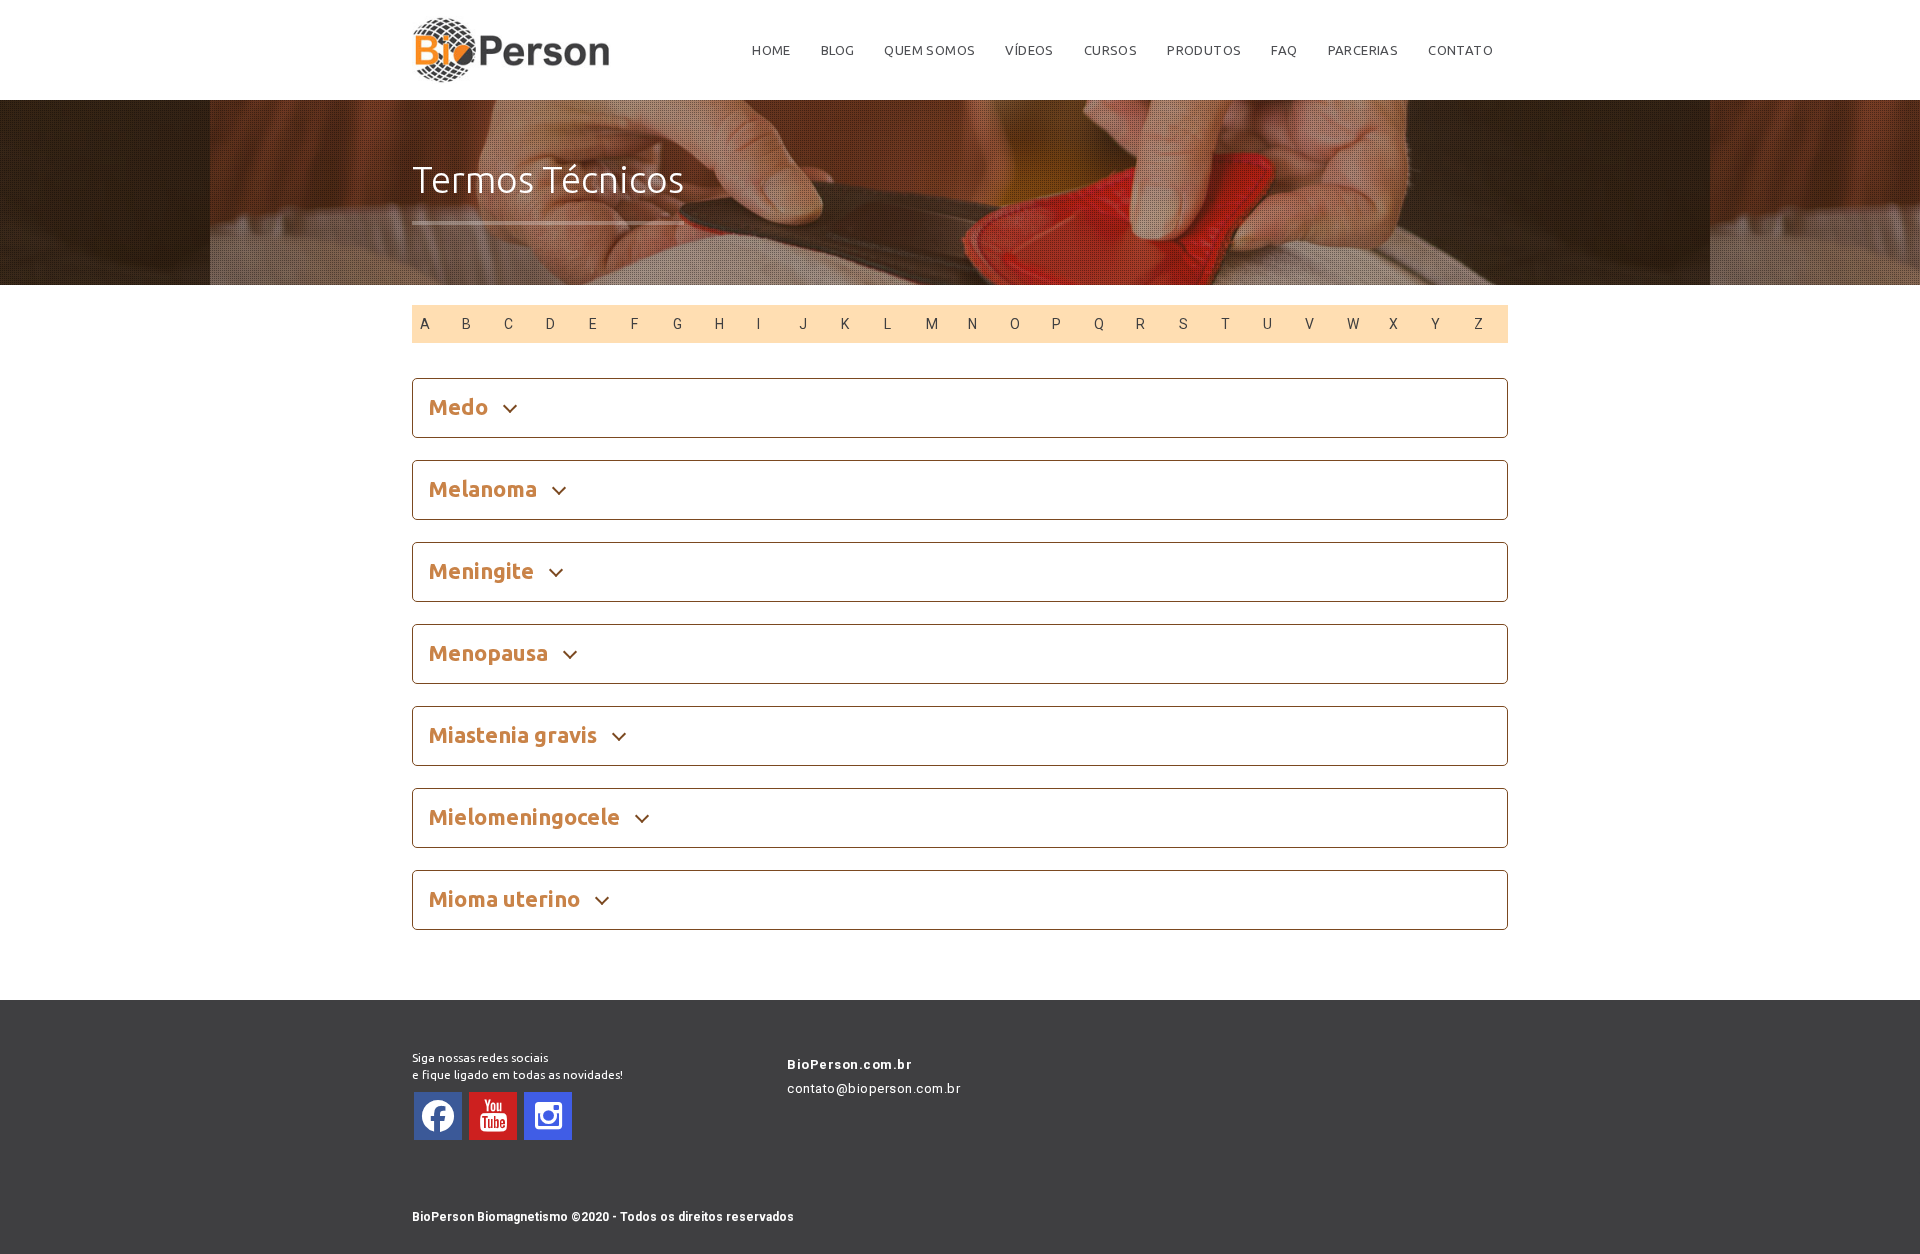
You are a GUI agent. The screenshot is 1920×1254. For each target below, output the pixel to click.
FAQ (1284, 50)
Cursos (1110, 50)
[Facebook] (438, 1116)
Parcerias (1363, 50)
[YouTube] (493, 1116)
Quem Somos (929, 50)
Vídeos (1029, 50)
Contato (1460, 50)
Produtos (1204, 50)
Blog (838, 50)
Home (771, 50)
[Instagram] (548, 1116)
